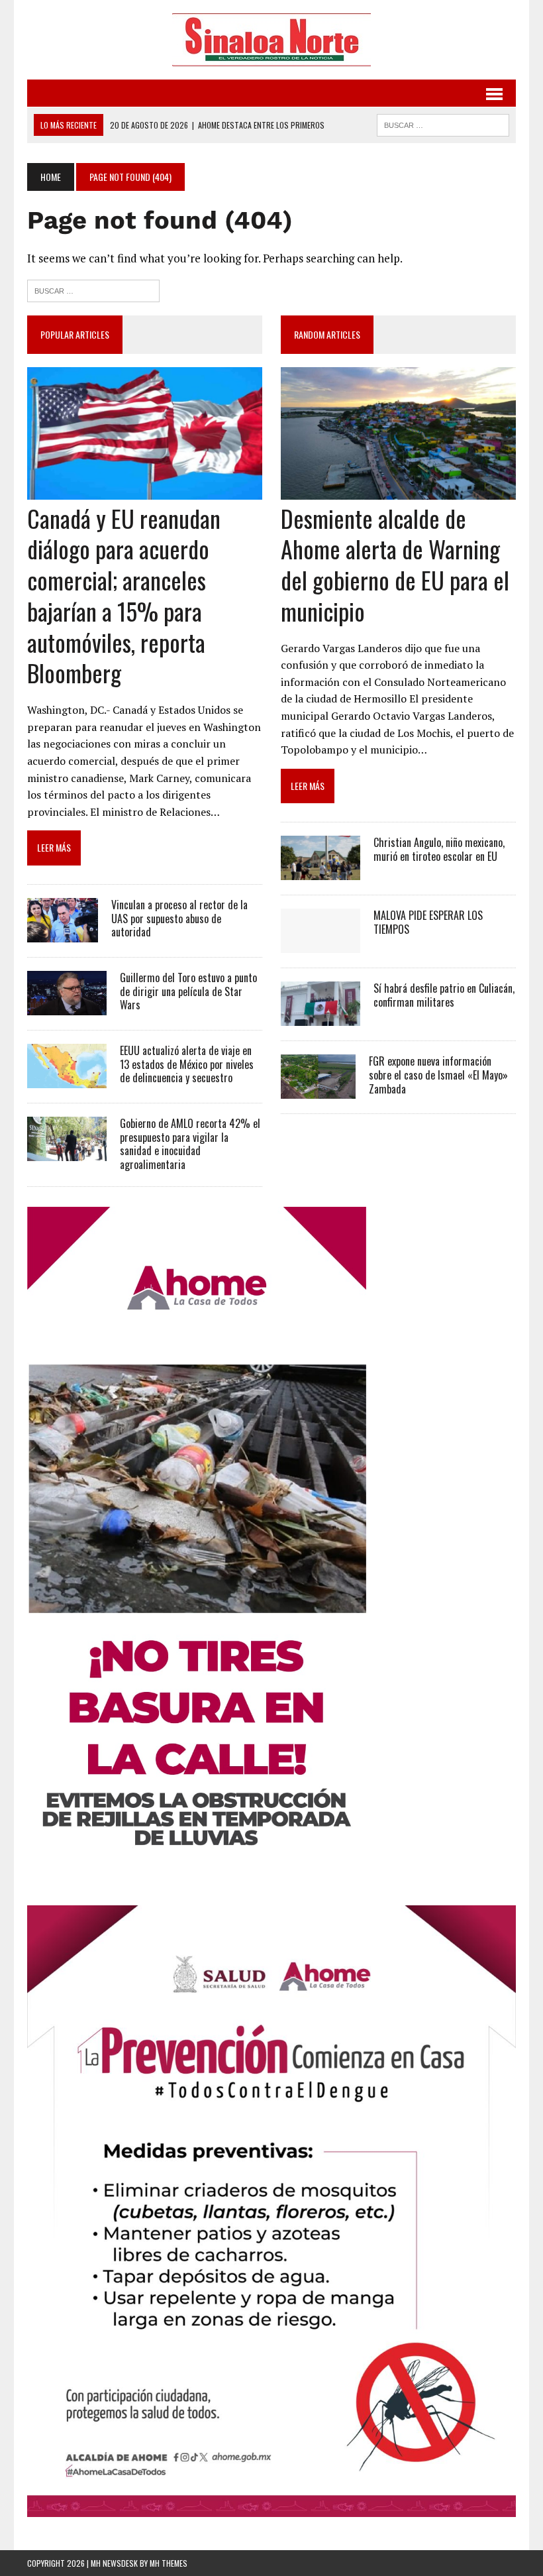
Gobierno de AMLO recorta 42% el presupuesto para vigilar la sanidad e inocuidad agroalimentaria (190, 1144)
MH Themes (169, 2563)
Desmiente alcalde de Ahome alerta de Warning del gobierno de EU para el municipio (395, 564)
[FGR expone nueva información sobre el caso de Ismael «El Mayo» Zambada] (318, 1090)
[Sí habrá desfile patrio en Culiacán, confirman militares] (321, 1017)
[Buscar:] (93, 289)
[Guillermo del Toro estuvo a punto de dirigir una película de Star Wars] (67, 1006)
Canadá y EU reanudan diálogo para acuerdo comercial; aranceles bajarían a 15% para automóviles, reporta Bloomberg (124, 595)
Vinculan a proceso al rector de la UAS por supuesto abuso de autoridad (179, 919)
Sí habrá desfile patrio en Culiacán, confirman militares (444, 995)
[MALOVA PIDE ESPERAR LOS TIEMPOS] (321, 944)
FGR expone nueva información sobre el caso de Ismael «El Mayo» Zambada (438, 1075)
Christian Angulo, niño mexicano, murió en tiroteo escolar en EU (439, 849)
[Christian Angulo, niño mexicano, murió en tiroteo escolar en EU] (321, 871)
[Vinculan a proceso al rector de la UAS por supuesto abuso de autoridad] (63, 933)
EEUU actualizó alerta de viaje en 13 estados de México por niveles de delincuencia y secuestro (187, 1064)
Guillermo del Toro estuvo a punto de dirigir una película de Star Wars (188, 991)
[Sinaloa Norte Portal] (271, 40)
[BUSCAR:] (443, 123)
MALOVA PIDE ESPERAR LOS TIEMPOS (428, 922)
